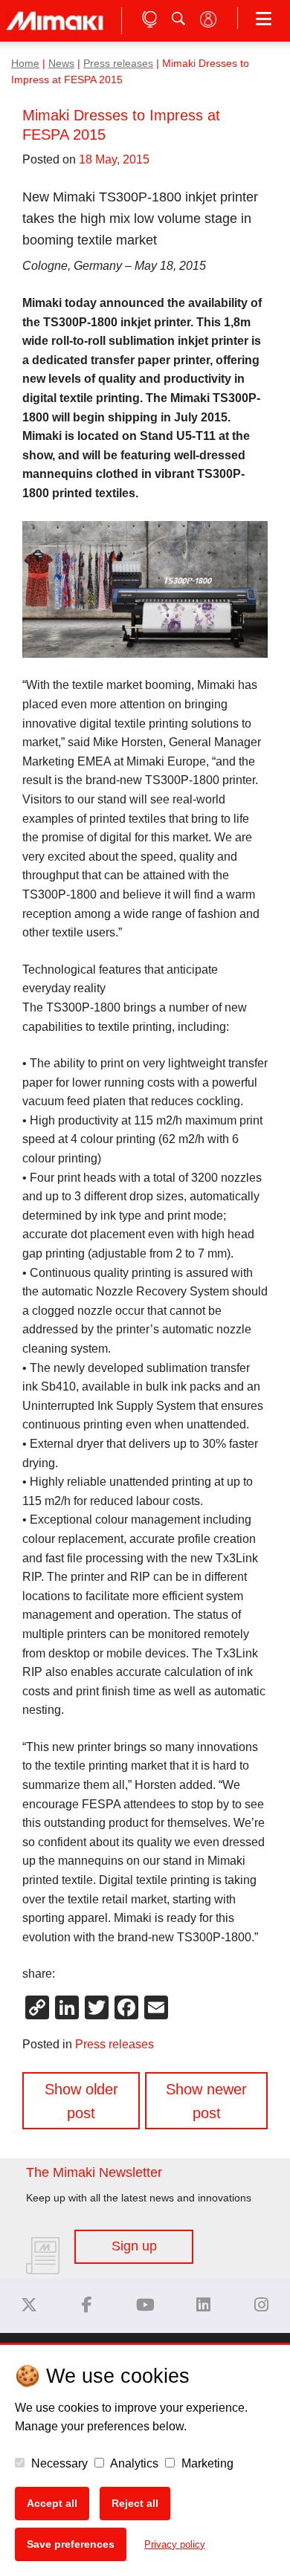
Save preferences (71, 2544)
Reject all (135, 2503)
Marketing (206, 2463)
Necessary (58, 2463)
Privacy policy (175, 2544)
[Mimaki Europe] (29, 2305)
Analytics (133, 2463)
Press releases (118, 64)
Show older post (81, 2101)
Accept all (52, 2503)
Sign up (134, 2246)
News (61, 64)
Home (25, 64)
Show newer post (206, 2101)
